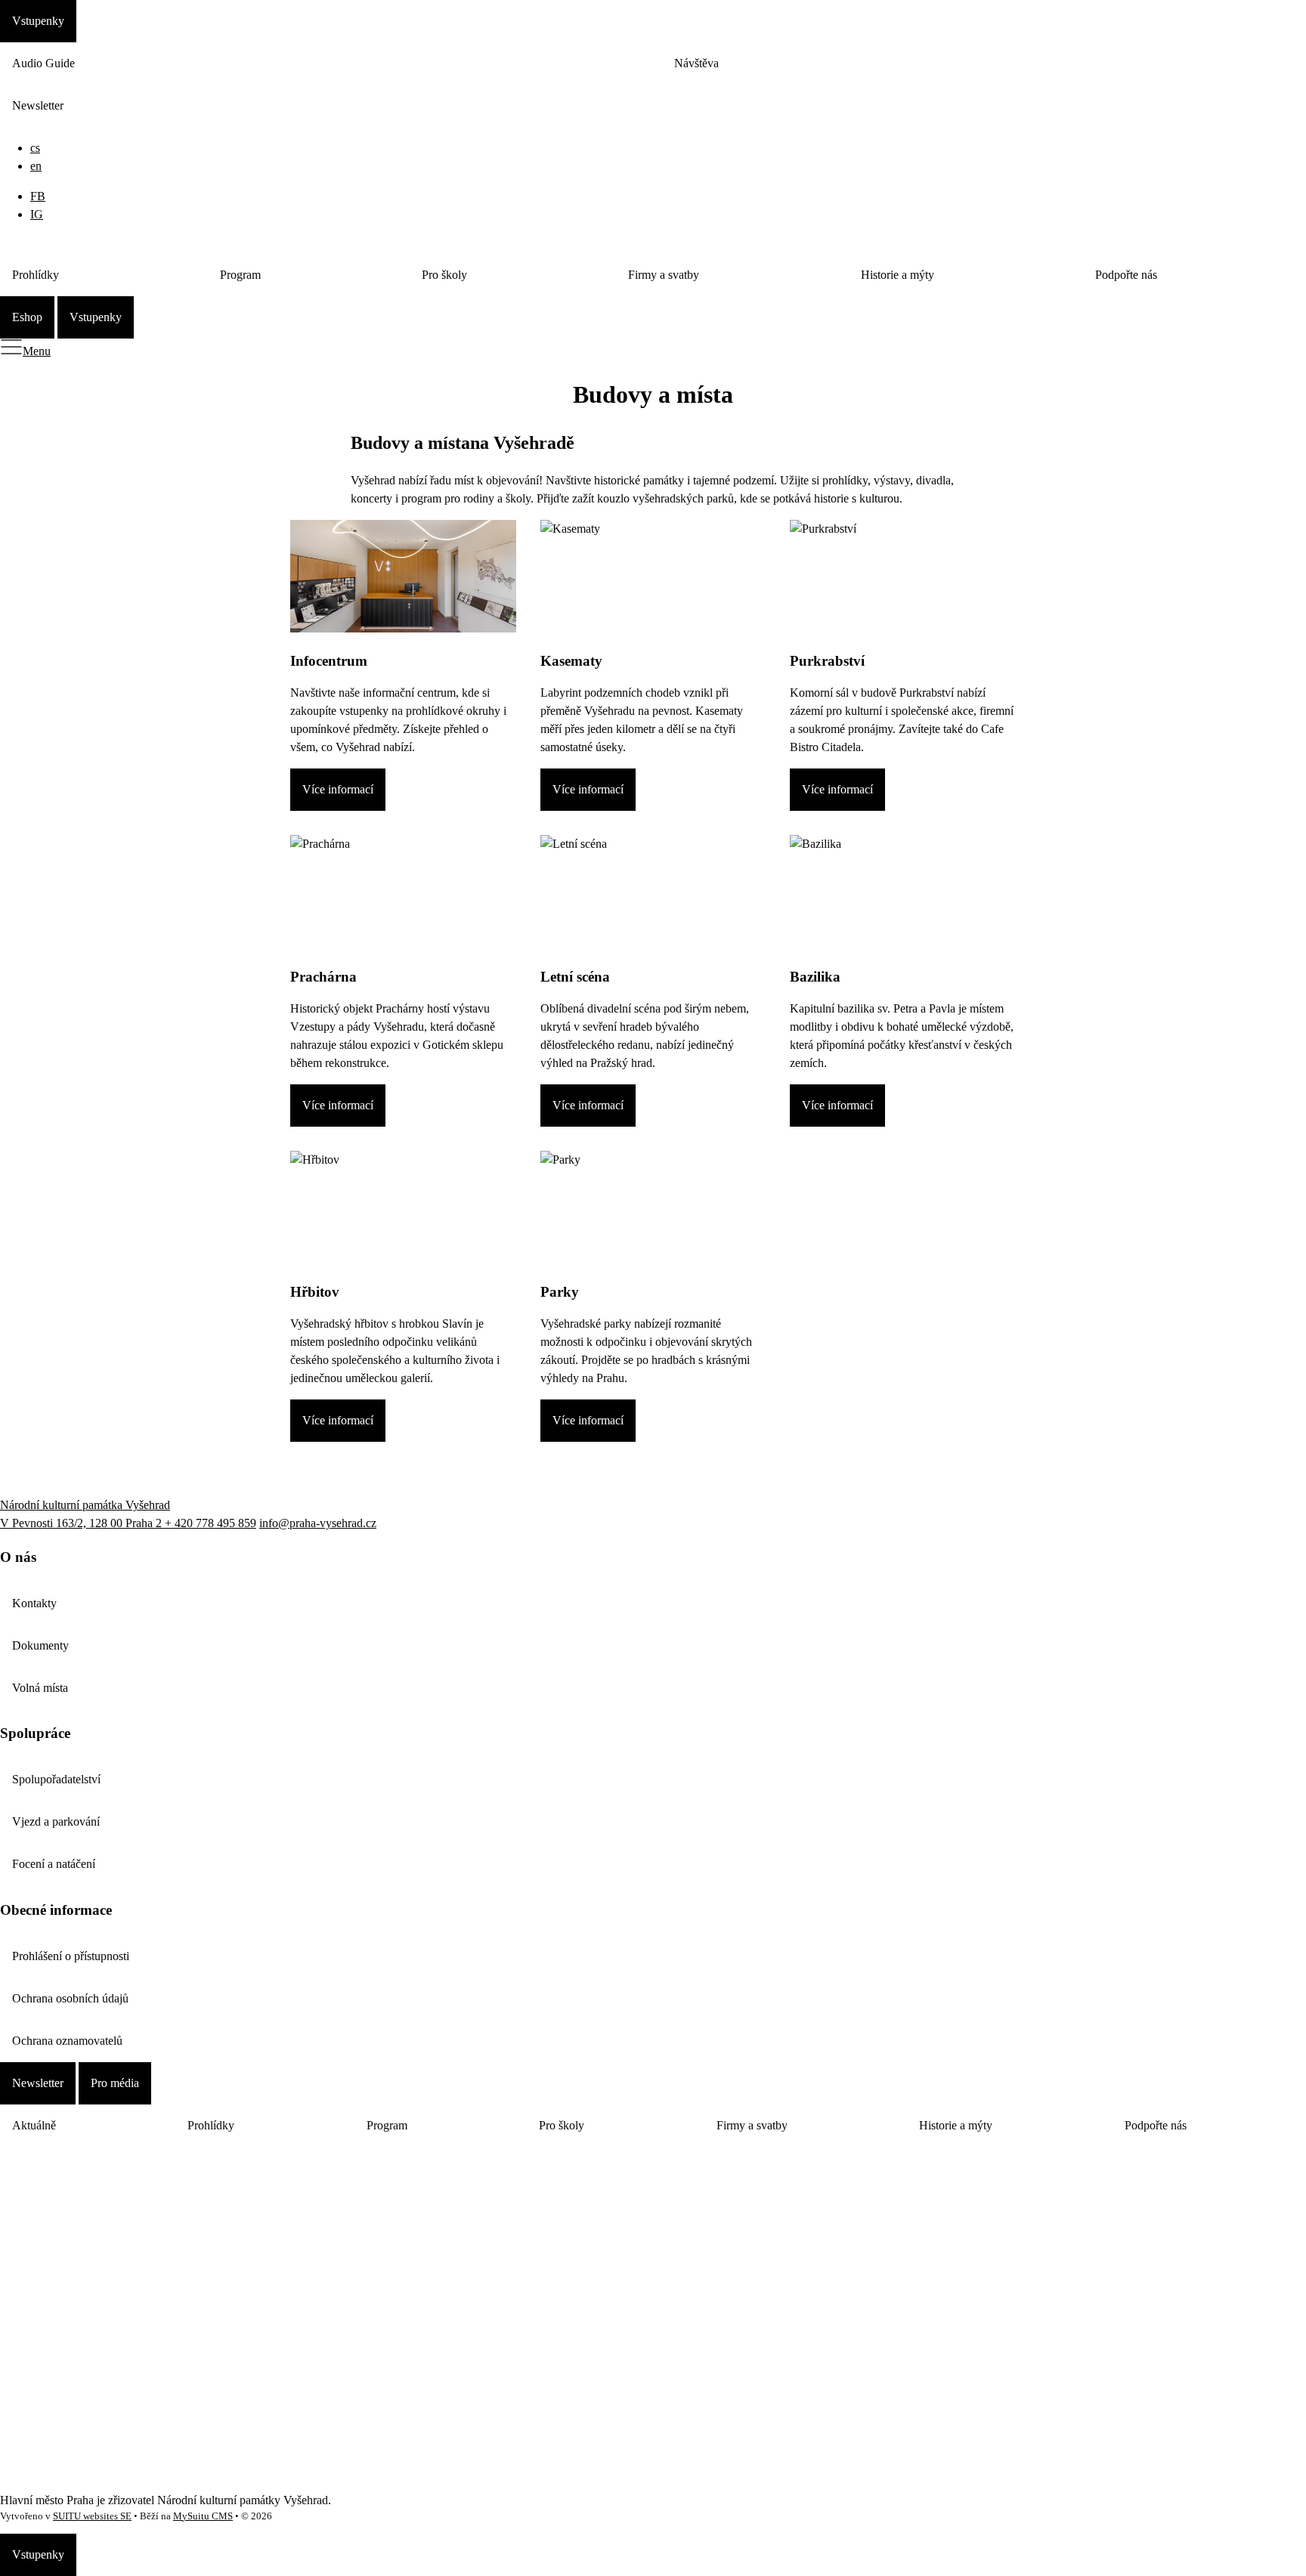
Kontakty (34, 1603)
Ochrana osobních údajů (70, 1998)
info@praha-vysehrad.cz (318, 1523)
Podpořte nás (1126, 275)
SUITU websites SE (92, 2516)
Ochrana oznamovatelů (67, 2041)
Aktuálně (34, 2125)
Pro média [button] (115, 2083)
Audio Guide (43, 63)
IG (37, 214)
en (36, 166)
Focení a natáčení (54, 1864)
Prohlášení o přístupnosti (71, 1956)
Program (240, 275)
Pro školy (444, 275)
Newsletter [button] (38, 2083)
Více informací (338, 789)
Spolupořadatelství (56, 1779)
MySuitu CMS (203, 2516)
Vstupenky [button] (38, 21)
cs (35, 148)
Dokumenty (40, 1645)
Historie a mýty (897, 275)
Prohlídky (36, 275)
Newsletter (38, 105)
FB (38, 196)
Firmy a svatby (664, 275)
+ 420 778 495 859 (210, 1523)
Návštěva (696, 63)
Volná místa (40, 1688)
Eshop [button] (27, 317)
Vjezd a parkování (56, 1821)
